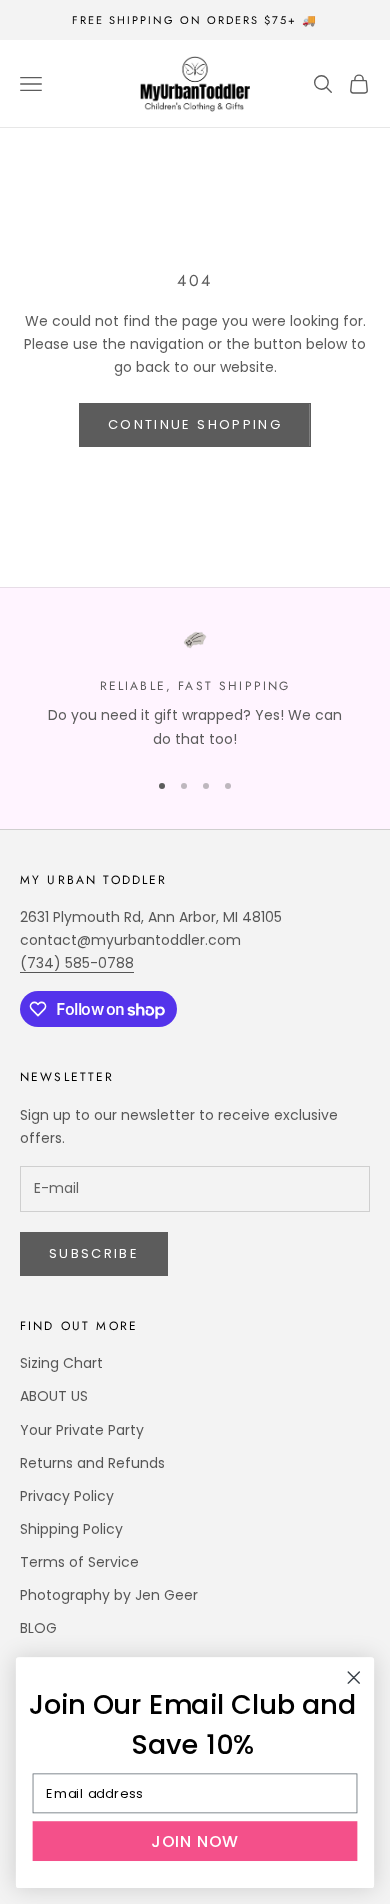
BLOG (38, 1628)
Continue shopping (195, 424)
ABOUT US (54, 1396)
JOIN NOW (195, 1841)
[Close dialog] (354, 1678)
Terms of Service (79, 1562)
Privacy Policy (67, 1496)
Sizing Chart (61, 1363)
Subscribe (94, 1253)
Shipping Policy (71, 1529)
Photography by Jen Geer (109, 1595)
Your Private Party (82, 1430)
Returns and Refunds (92, 1463)
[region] (195, 689)
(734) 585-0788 (77, 963)
